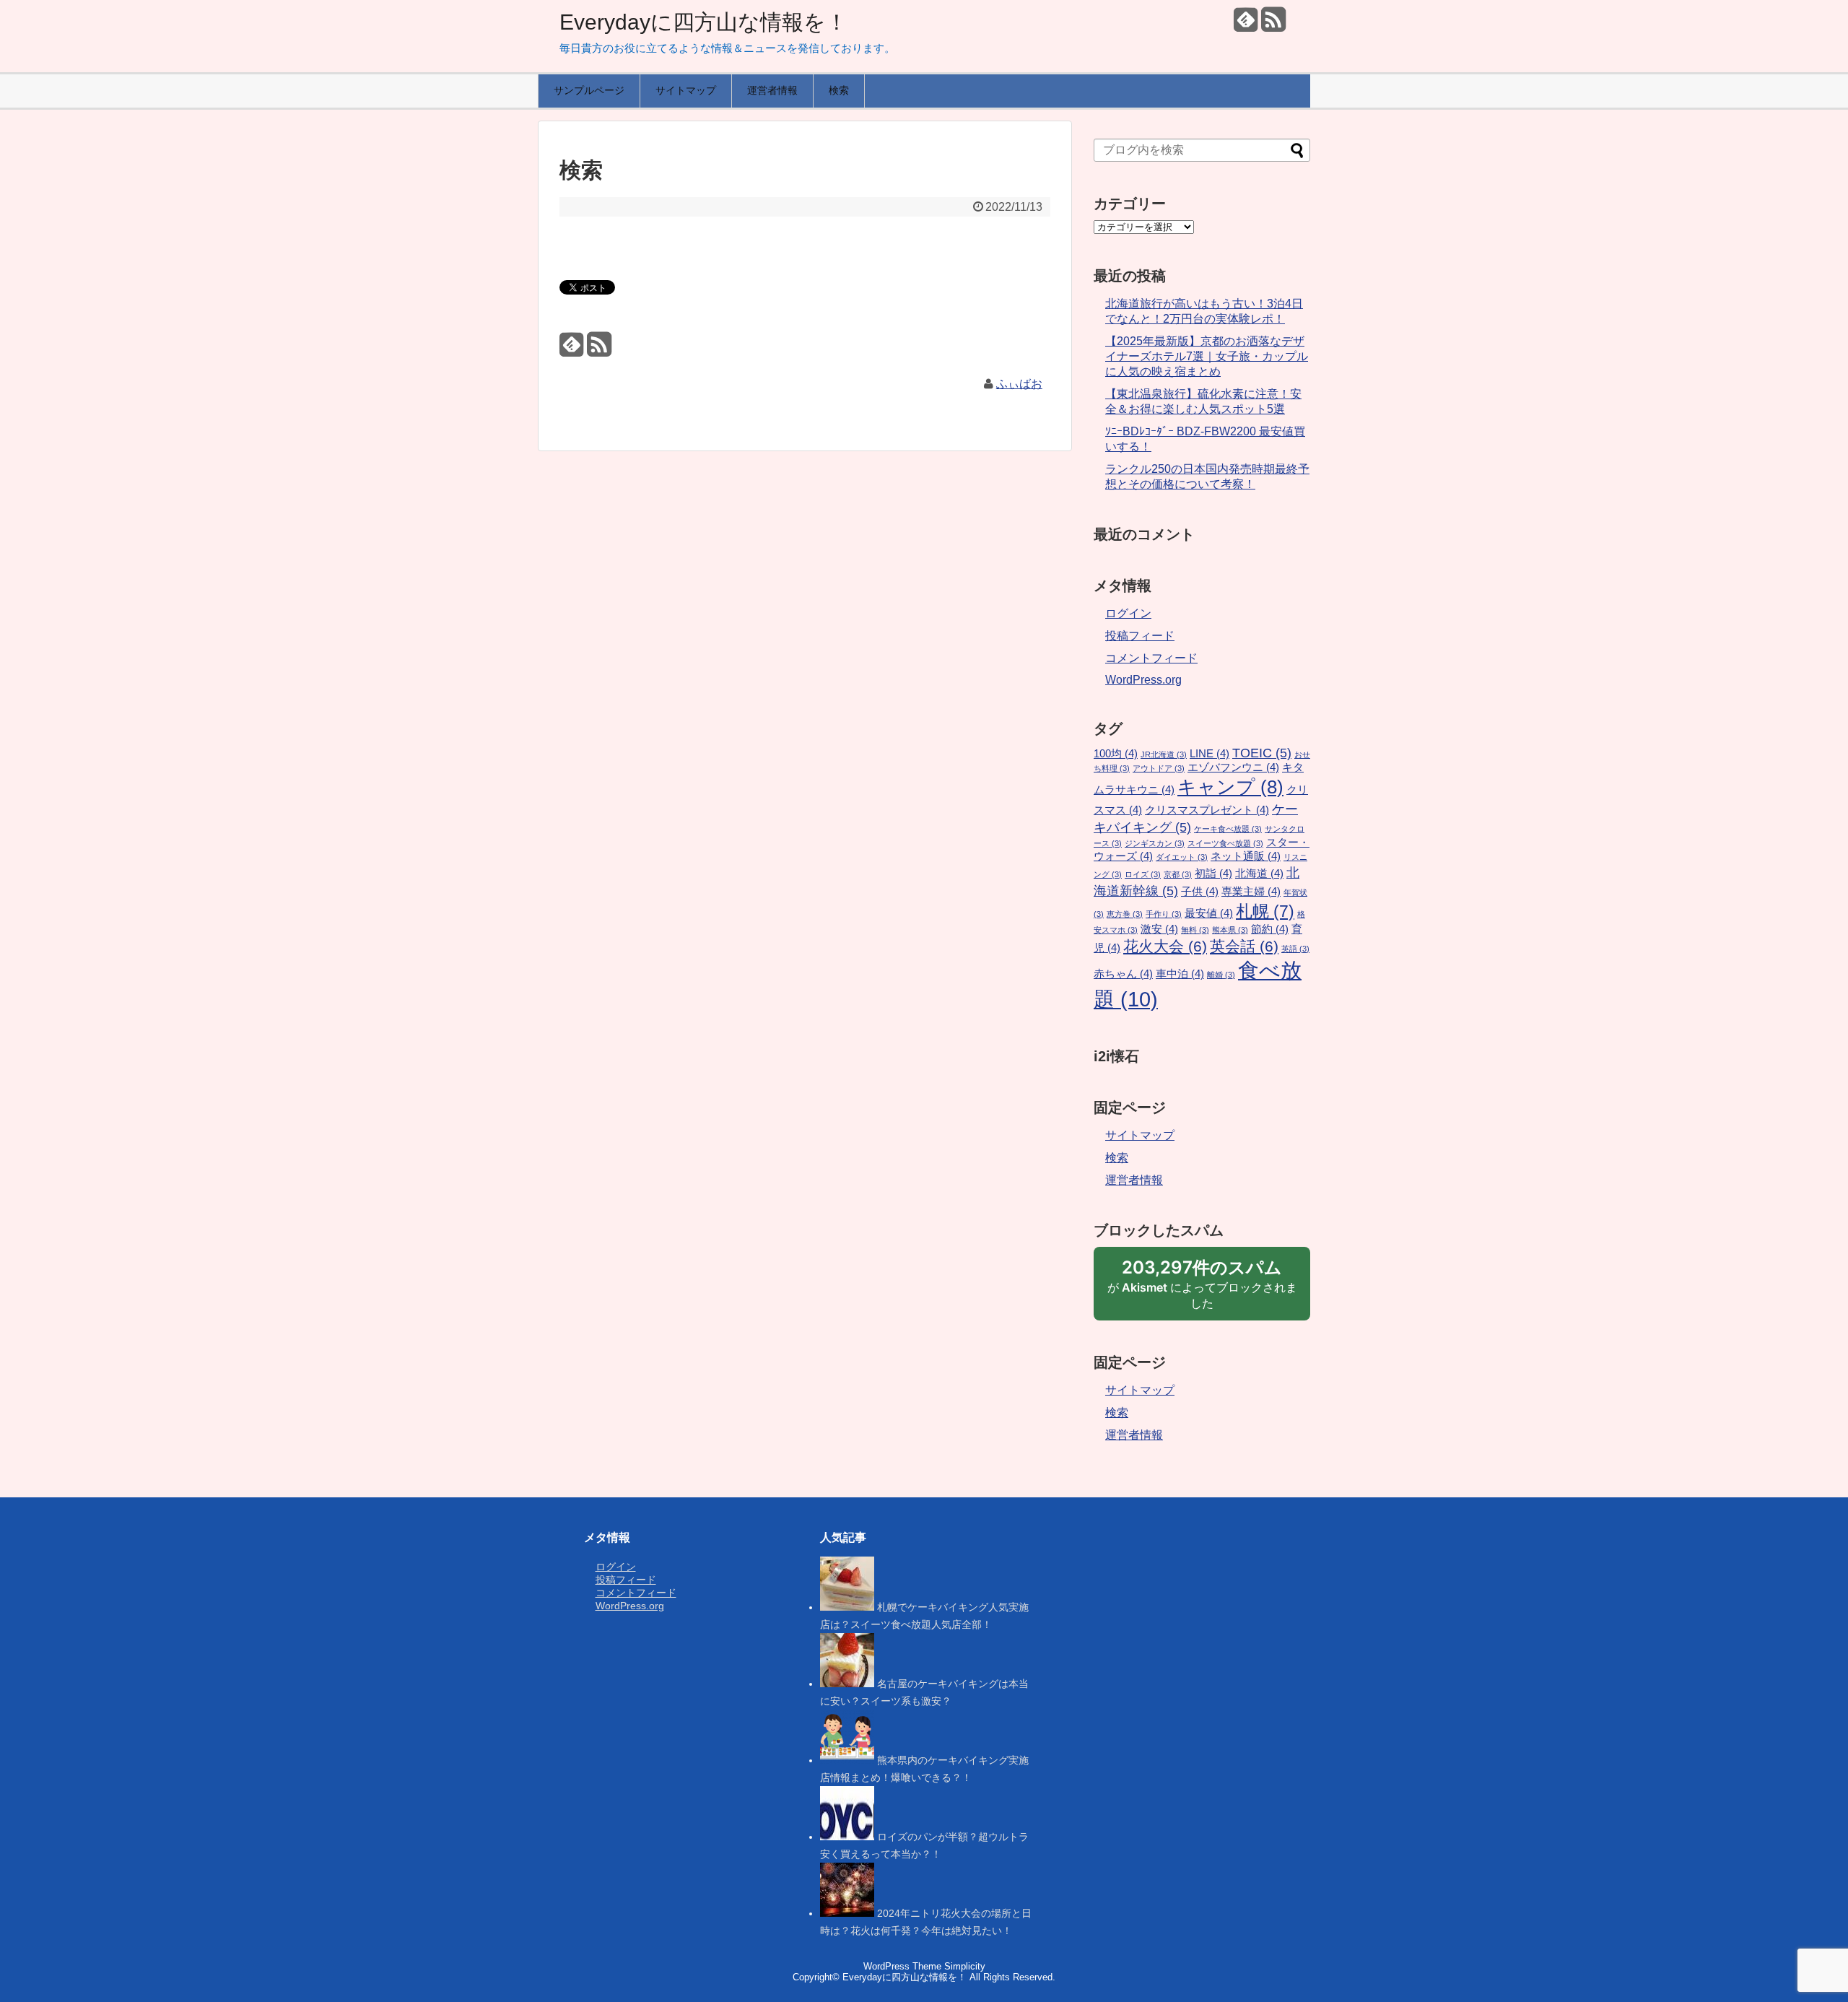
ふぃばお (1019, 384)
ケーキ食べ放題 (1228, 829)
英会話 (1244, 946)
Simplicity (965, 1966)
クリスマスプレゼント (1207, 810)
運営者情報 (772, 90)
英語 (1295, 949)
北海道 (1259, 874)
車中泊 (1180, 974)
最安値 (1209, 913)
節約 (1270, 929)
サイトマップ (686, 90)
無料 (1195, 930)
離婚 (1221, 975)
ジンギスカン (1155, 843)
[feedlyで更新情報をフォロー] (1246, 25)
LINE (1210, 754)
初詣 (1213, 874)
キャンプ (1230, 787)
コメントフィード (1151, 658)
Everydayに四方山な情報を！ (703, 22)
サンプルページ (589, 90)
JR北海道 (1164, 754)
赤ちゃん (1123, 974)
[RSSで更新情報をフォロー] (1273, 25)
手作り (1164, 914)
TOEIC (1262, 753)
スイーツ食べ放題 (1225, 843)
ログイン (1128, 613)
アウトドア (1159, 768)
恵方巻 (1125, 914)
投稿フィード (1140, 636)
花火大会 (1165, 946)
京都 (1178, 874)
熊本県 (1230, 930)
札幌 (1265, 911)
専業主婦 (1251, 892)
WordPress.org (1143, 680)
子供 (1200, 892)
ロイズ (1143, 874)
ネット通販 (1246, 856)
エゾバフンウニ (1233, 767)
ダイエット (1182, 857)
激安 (1159, 929)
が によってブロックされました (1202, 1289)
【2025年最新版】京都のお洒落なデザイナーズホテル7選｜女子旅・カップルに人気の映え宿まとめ (1207, 356)
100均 (1116, 754)
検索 (839, 90)
